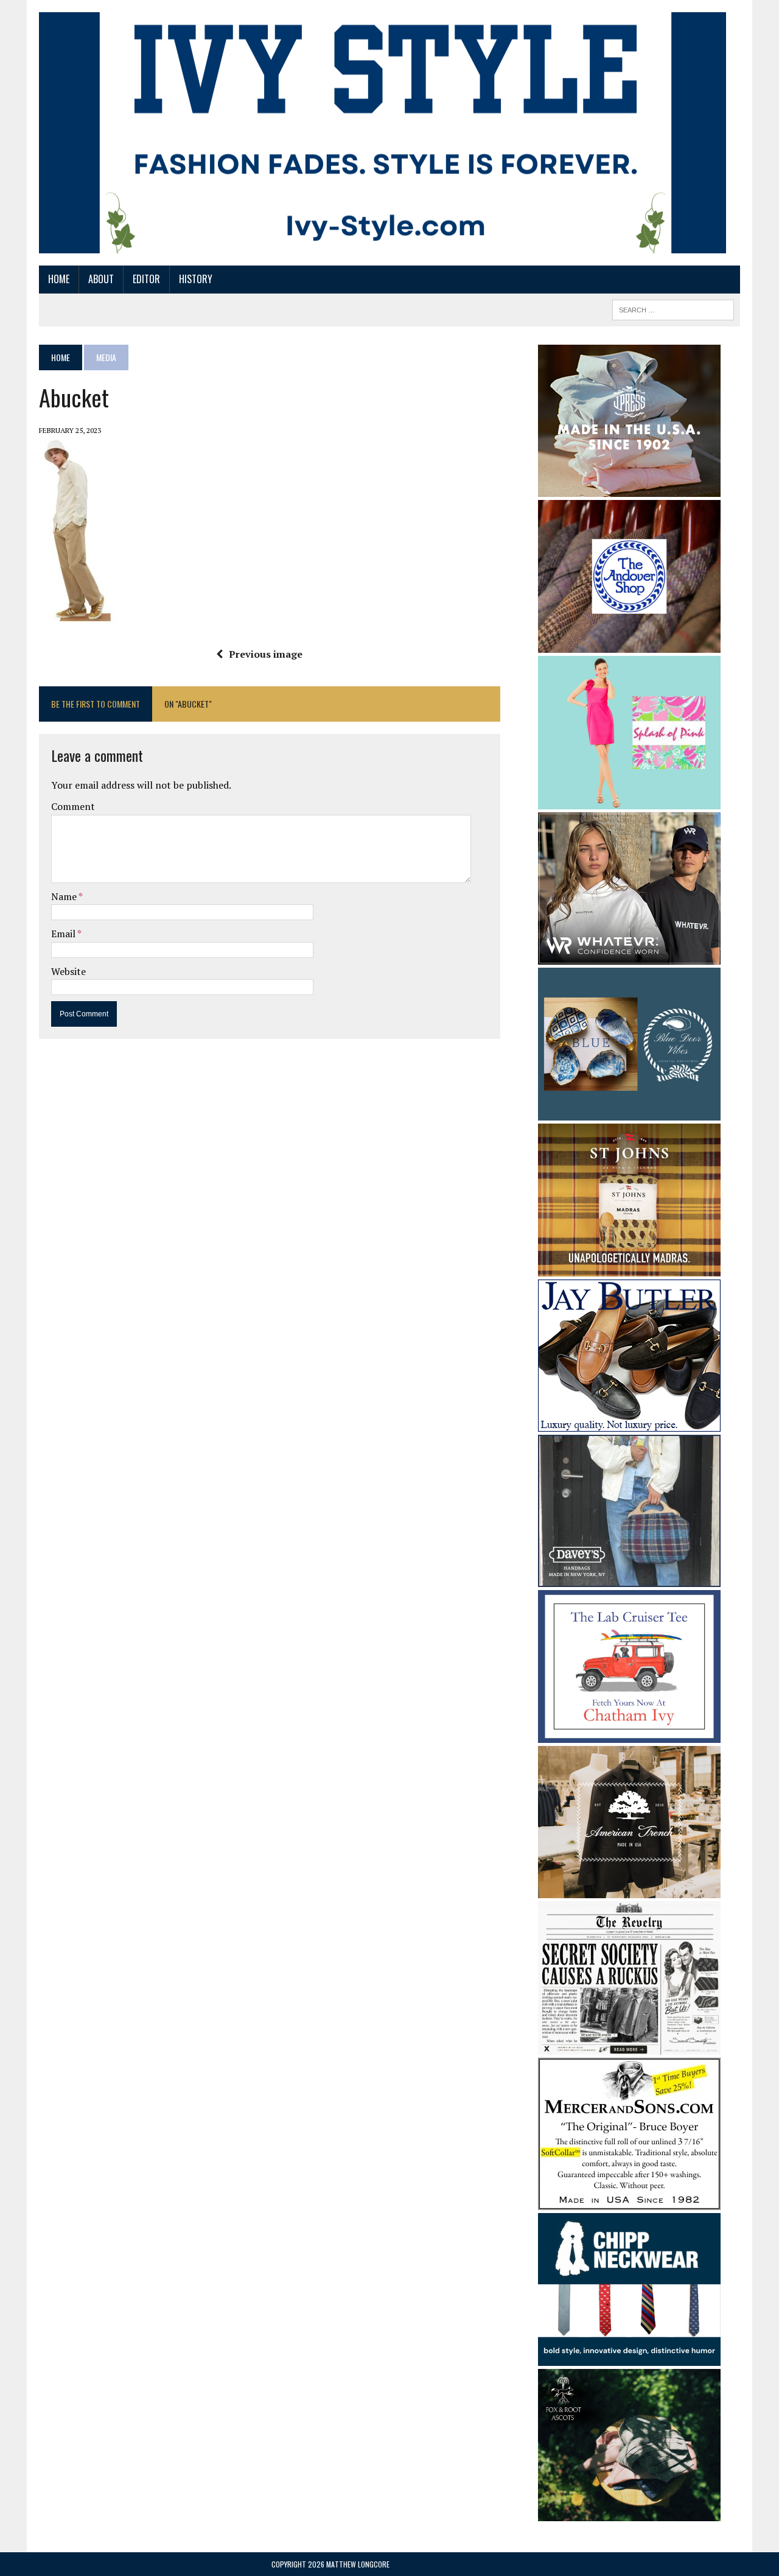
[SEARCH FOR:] (673, 308)
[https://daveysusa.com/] (629, 1578)
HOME (59, 279)
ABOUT (101, 279)
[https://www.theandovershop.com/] (629, 644)
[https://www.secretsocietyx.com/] (629, 2046)
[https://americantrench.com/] (629, 1890)
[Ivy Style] (383, 133)
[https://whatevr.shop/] (629, 956)
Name (65, 896)
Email (64, 934)
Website (68, 971)
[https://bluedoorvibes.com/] (629, 1112)
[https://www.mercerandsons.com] (629, 2201)
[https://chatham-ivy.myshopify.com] (629, 1735)
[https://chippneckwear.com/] (629, 2358)
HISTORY (196, 279)
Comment (73, 806)
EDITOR (146, 279)
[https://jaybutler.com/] (629, 1423)
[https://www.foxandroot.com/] (629, 2513)
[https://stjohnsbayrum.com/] (629, 1268)
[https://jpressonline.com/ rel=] (629, 488)
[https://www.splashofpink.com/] (629, 801)
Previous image (266, 654)
